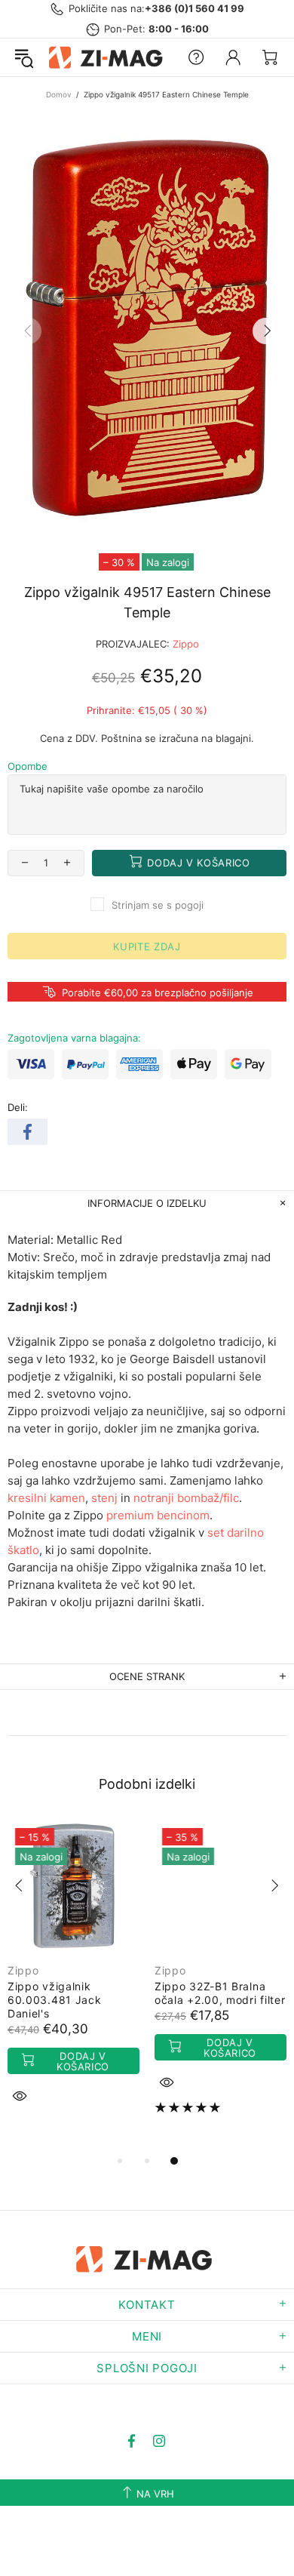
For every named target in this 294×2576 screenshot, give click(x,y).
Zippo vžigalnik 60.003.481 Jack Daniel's (55, 2000)
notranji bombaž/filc (186, 1498)
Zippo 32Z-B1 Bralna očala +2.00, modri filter (220, 1993)
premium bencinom (158, 1515)
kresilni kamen (46, 1498)
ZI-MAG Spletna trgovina (108, 57)
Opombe (28, 766)
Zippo (186, 644)
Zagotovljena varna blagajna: (74, 1038)
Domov (59, 94)
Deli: (18, 1107)
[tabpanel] (73, 1979)
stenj (104, 1498)
